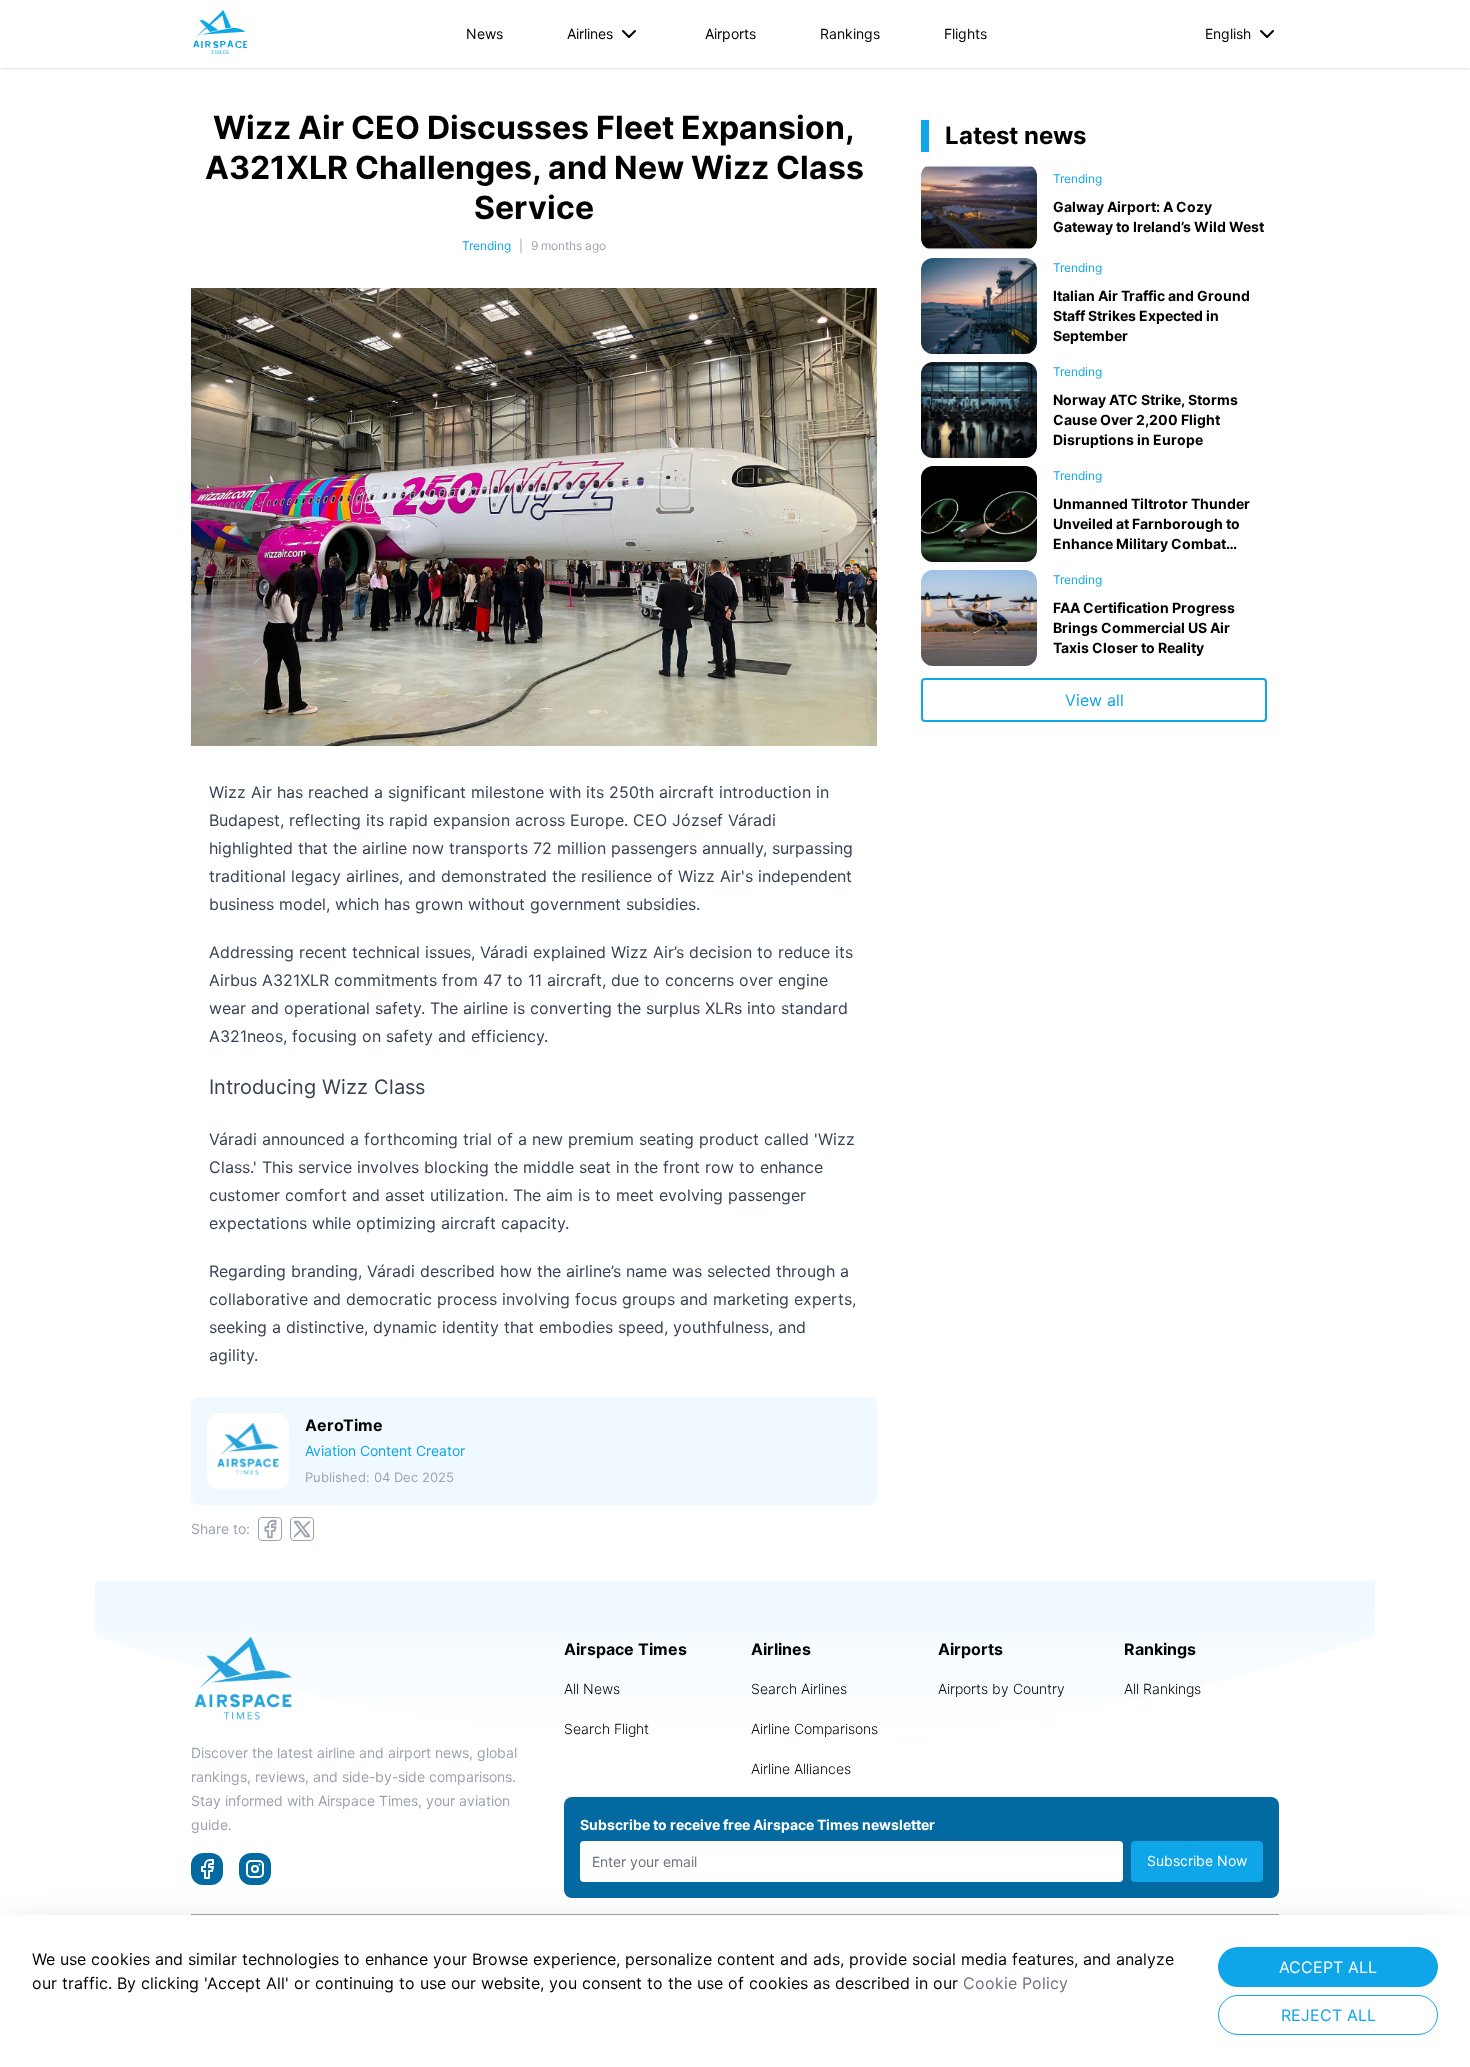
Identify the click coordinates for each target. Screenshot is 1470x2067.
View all (1094, 700)
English (1228, 33)
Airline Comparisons (814, 1728)
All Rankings (1162, 1688)
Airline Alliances (801, 1768)
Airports (730, 33)
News (484, 33)
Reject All (1328, 2015)
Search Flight (606, 1728)
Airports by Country (1001, 1688)
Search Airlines (799, 1688)
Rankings (850, 33)
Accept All (1328, 1967)
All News (592, 1688)
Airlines (590, 33)
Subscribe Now (1197, 1860)
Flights (965, 33)
